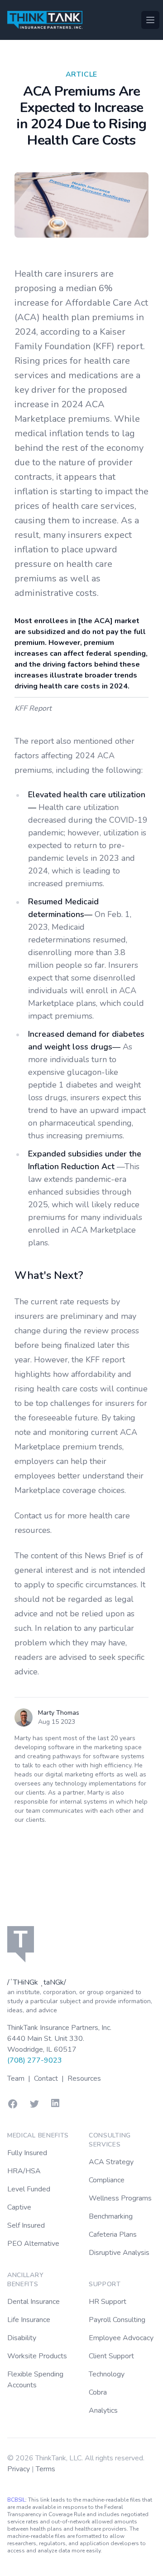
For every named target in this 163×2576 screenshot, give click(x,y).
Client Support (111, 2356)
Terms (46, 2469)
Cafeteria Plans (113, 2234)
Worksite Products (37, 2356)
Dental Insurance (34, 2302)
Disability (22, 2338)
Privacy (19, 2469)
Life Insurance (29, 2320)
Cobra (98, 2392)
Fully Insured (27, 2153)
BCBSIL (16, 2500)
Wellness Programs (120, 2198)
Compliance (107, 2180)
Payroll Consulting (117, 2320)
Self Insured (26, 2225)
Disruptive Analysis (119, 2253)
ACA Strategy (111, 2162)
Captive (19, 2207)
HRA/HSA (24, 2171)
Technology (107, 2374)
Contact (47, 2078)
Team (17, 2078)
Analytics (103, 2410)
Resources (84, 2078)
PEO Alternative (33, 2244)
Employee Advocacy (121, 2338)
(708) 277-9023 (35, 2060)
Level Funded (29, 2189)
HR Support (108, 2302)
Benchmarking (111, 2216)
